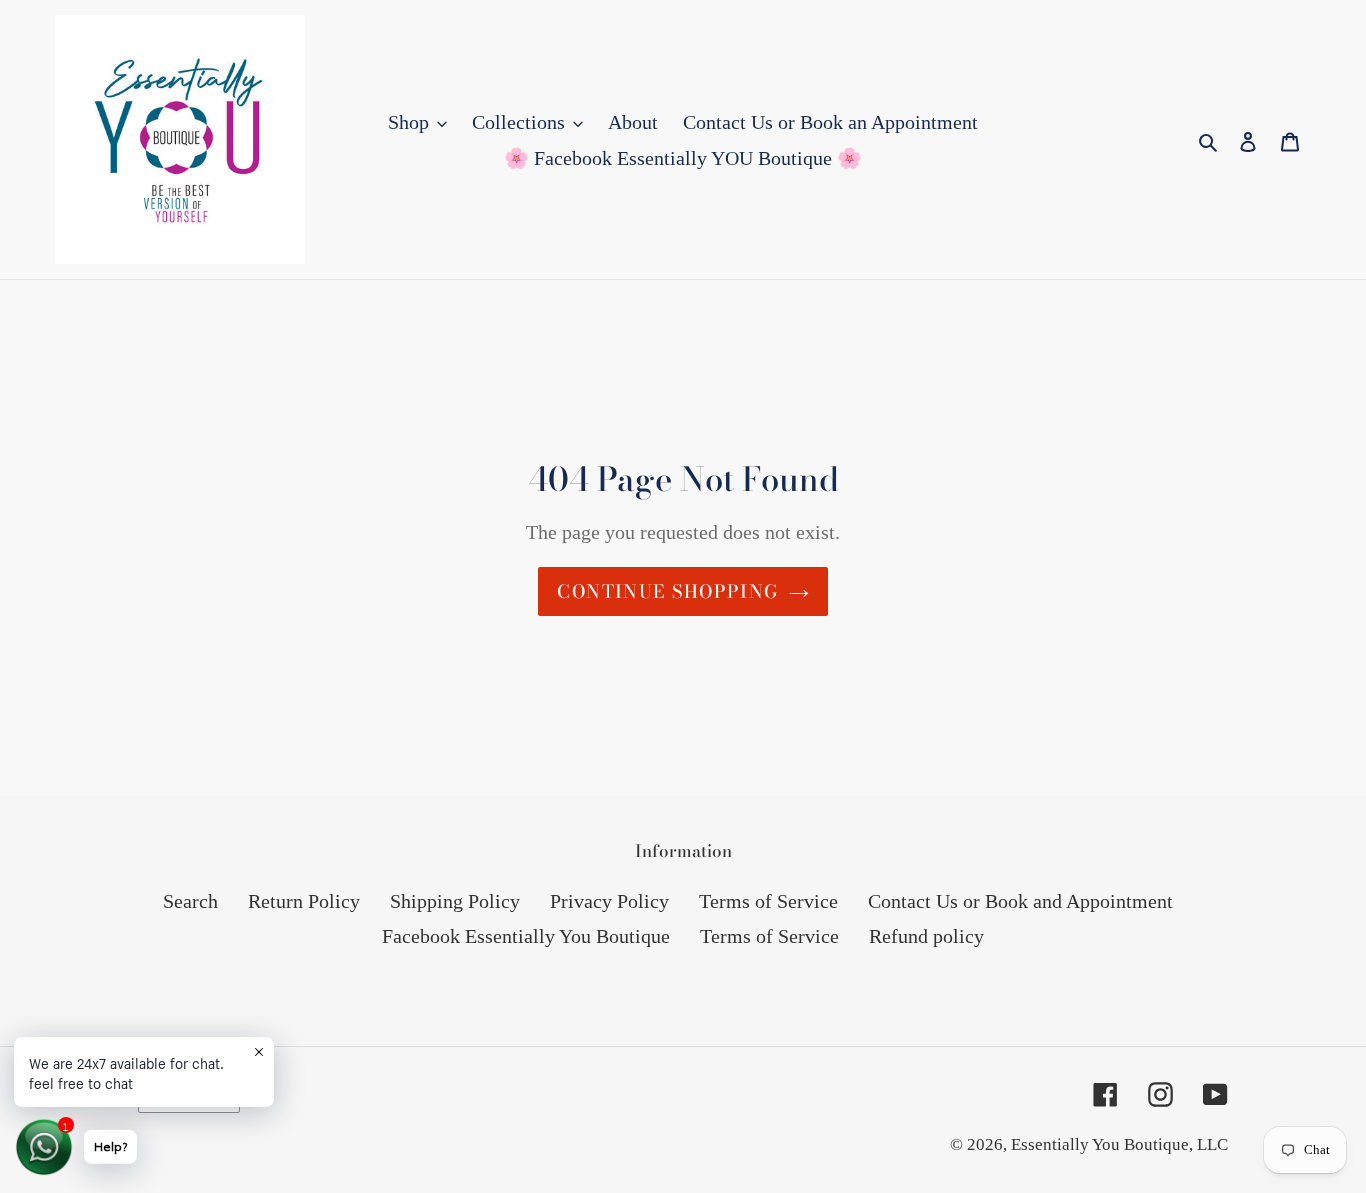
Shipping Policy (455, 901)
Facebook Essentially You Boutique (526, 936)
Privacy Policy (609, 901)
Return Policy (304, 901)
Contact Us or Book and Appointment (1020, 901)
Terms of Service (768, 901)
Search (190, 901)
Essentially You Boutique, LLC (1119, 1144)
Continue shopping (667, 591)
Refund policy (926, 936)
